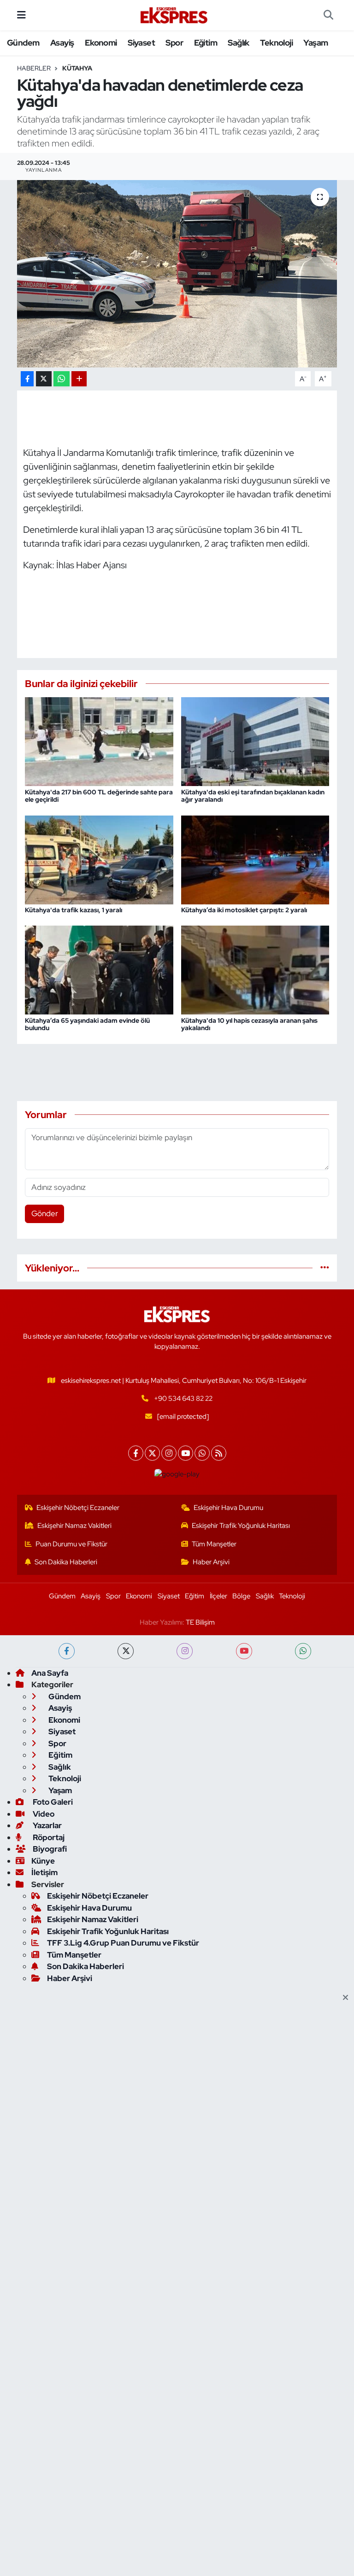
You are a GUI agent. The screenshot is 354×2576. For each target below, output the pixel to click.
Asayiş (62, 43)
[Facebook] (136, 1453)
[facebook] (67, 1651)
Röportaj (48, 1837)
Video (43, 1814)
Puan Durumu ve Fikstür (71, 1544)
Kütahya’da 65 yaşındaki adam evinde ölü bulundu (87, 1024)
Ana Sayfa (50, 1673)
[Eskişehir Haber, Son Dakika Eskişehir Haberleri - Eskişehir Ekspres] (175, 15)
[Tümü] (325, 1268)
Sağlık (238, 43)
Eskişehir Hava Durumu (228, 1508)
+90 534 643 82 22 (183, 1399)
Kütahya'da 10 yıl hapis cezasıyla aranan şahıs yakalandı (249, 1024)
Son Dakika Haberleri (66, 1562)
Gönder (45, 1213)
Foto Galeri (52, 1802)
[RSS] (219, 1453)
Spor (174, 43)
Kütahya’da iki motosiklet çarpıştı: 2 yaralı (244, 910)
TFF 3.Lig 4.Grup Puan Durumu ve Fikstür (123, 1943)
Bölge (241, 1596)
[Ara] (328, 15)
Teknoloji (276, 43)
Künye (43, 1861)
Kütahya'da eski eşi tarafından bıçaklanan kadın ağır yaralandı (253, 796)
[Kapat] (348, 1998)
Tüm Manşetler (214, 1544)
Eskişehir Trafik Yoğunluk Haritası (241, 1526)
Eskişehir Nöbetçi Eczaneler (78, 1508)
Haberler (34, 68)
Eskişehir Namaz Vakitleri (74, 1526)
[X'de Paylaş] (44, 379)
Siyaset (141, 43)
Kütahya (77, 68)
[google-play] (177, 1474)
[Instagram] (169, 1453)
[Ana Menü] (21, 15)
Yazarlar (47, 1825)
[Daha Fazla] (79, 379)
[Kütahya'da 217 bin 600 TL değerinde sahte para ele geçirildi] (99, 741)
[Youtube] (186, 1453)
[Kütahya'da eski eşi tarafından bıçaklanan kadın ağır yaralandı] (255, 741)
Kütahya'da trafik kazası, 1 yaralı (74, 910)
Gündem (23, 43)
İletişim (44, 1872)
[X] (152, 1453)
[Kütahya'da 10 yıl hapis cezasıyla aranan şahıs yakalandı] (255, 969)
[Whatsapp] (202, 1453)
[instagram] (185, 1651)
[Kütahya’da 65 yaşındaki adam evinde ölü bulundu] (99, 969)
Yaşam (316, 43)
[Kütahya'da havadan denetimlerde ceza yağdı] (177, 274)
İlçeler (218, 1596)
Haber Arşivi (211, 1562)
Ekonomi (101, 43)
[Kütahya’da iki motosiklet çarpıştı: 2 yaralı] (255, 859)
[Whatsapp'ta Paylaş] (62, 379)
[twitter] (126, 1651)
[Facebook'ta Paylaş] (27, 379)
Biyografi (49, 1849)
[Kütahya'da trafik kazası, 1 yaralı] (99, 859)
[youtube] (244, 1651)
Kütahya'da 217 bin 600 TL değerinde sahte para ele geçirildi (99, 796)
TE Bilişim (200, 1622)
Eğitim (206, 43)
